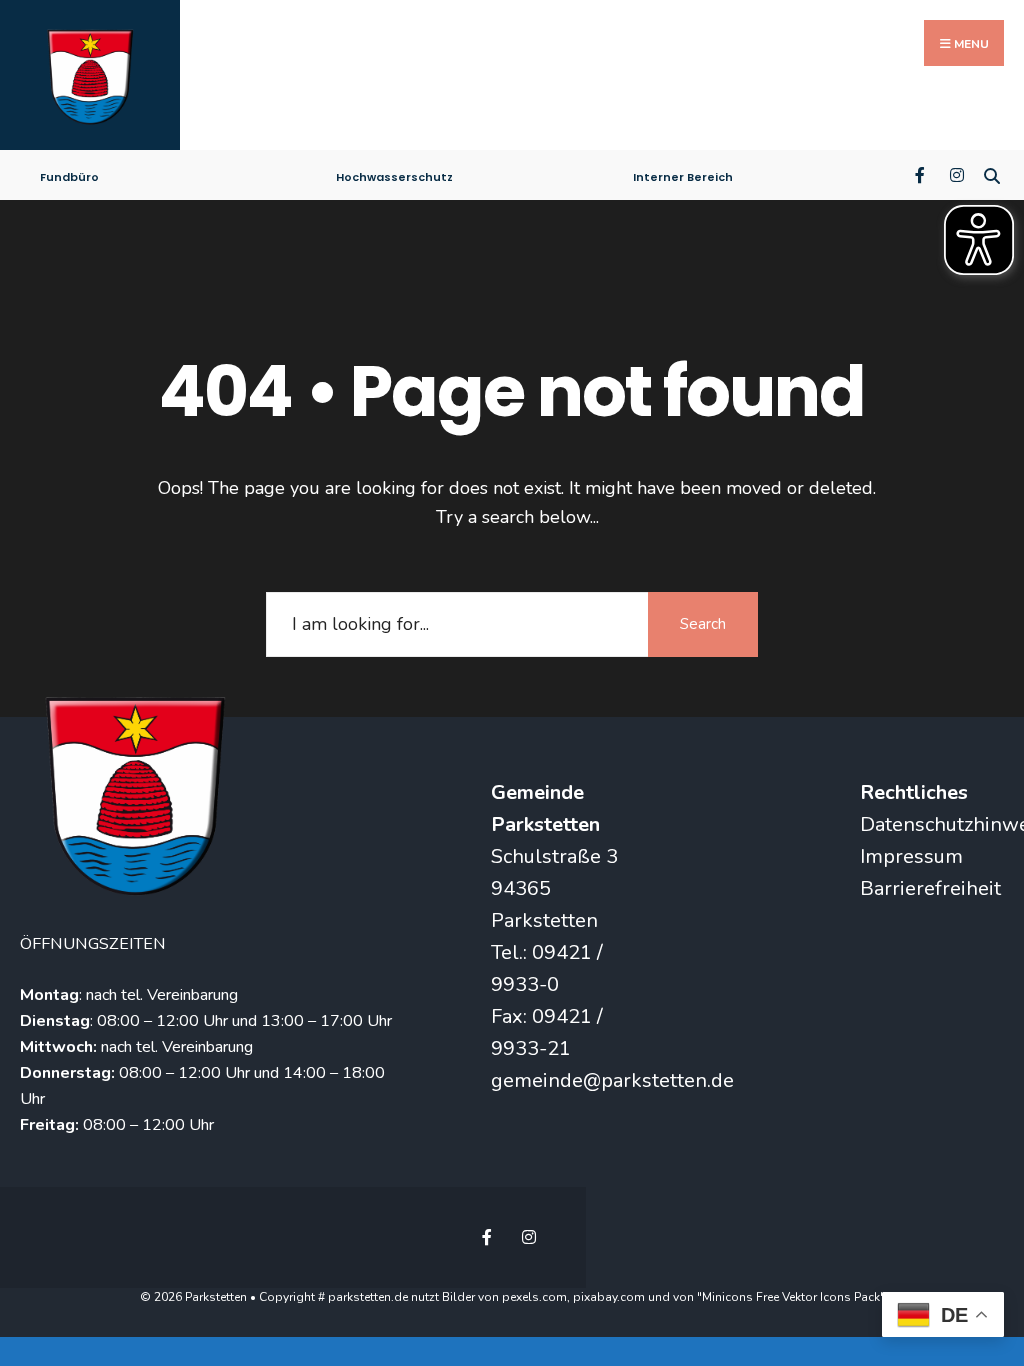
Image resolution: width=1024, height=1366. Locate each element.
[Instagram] (956, 173)
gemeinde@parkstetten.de (612, 1080)
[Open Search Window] (991, 173)
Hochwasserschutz (394, 177)
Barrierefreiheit (930, 888)
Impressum (911, 856)
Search (703, 624)
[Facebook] (921, 173)
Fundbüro (69, 177)
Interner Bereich (683, 177)
